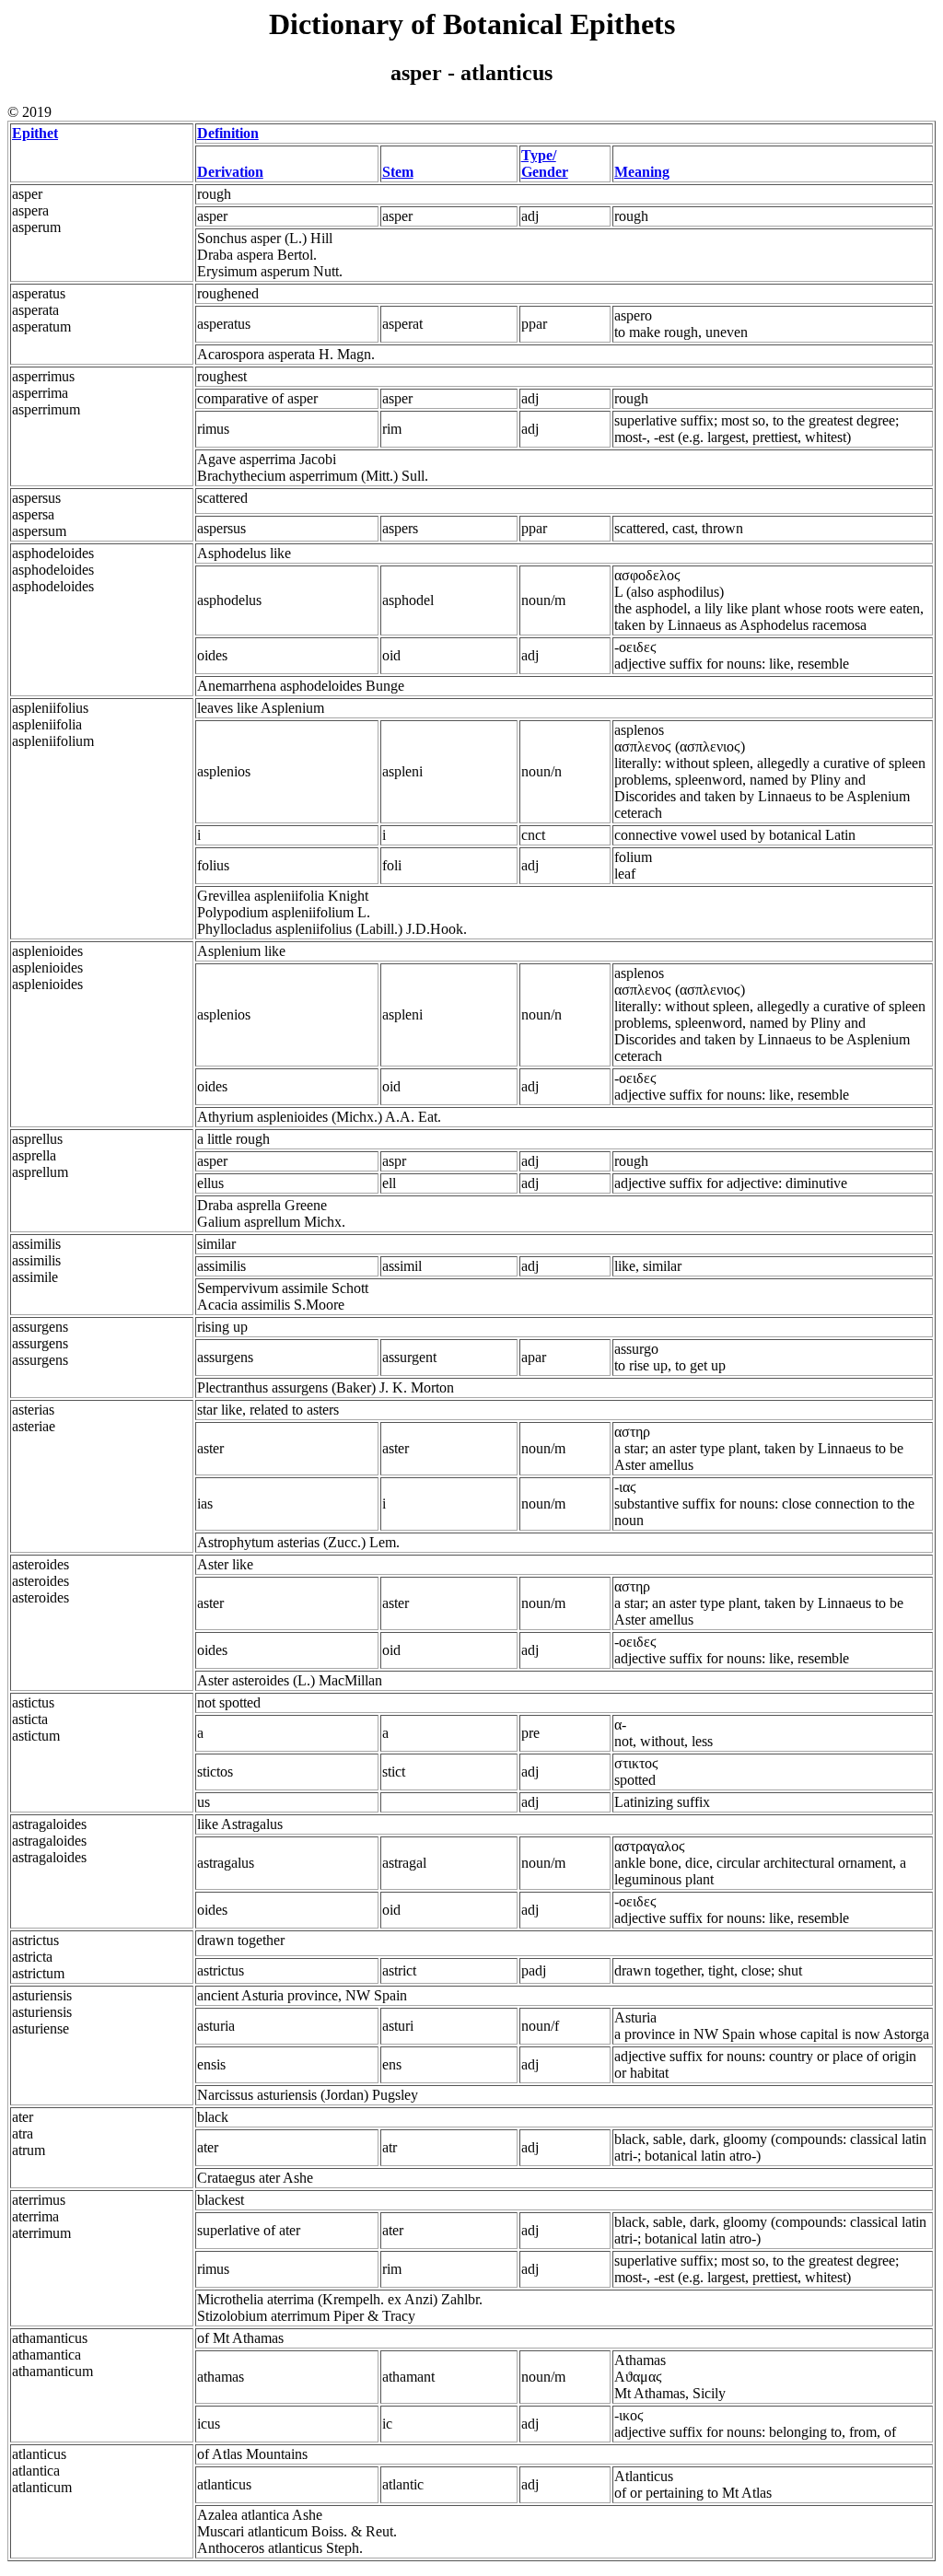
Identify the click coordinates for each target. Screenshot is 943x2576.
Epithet (35, 133)
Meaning (642, 172)
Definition (228, 133)
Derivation (230, 172)
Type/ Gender (545, 163)
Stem (398, 172)
